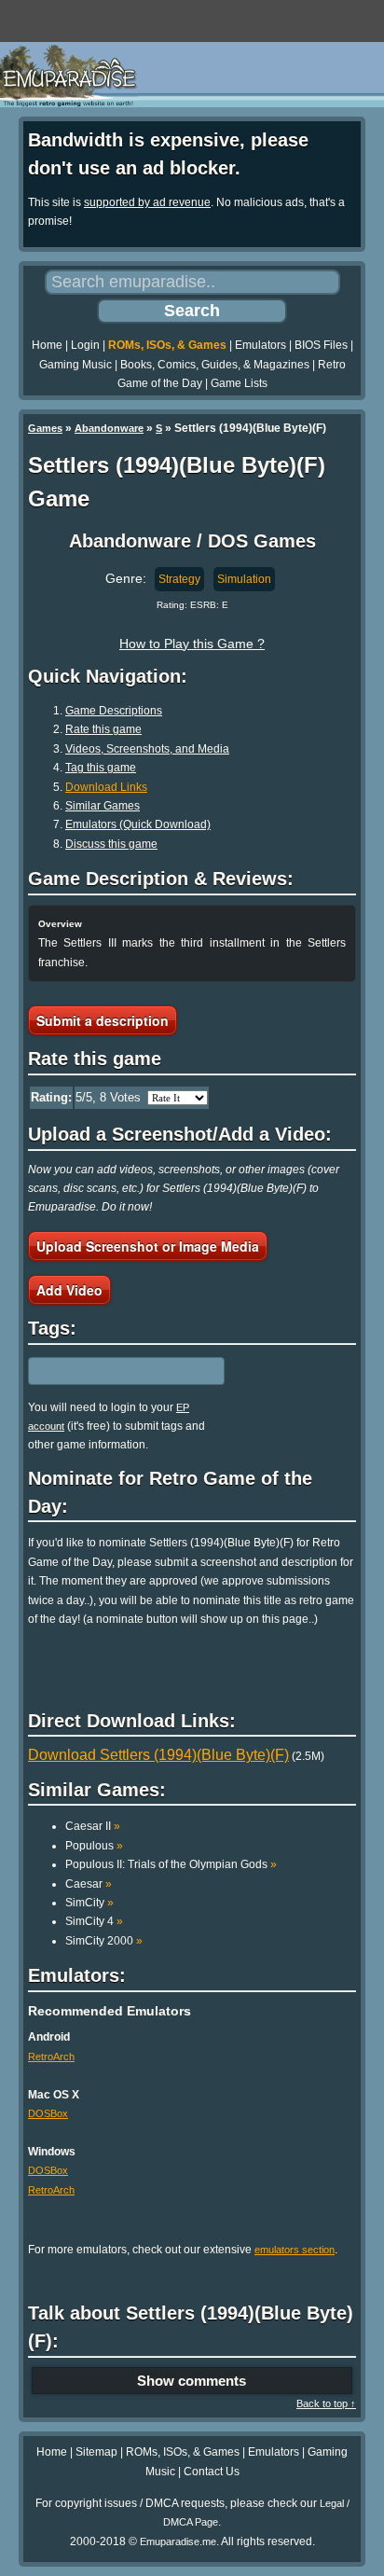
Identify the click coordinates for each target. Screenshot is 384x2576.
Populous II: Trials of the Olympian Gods (171, 1864)
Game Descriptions (114, 711)
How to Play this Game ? (192, 644)
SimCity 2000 (104, 1941)
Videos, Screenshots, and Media (147, 749)
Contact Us (212, 2472)
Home (47, 345)
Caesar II (93, 1826)
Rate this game (103, 729)
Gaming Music (75, 365)
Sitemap (96, 2452)
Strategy (179, 579)
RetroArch (51, 2057)
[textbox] (109, 1371)
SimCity (89, 1903)
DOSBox (48, 2113)
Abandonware (109, 428)
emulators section (295, 2250)
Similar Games (103, 806)
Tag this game (101, 768)
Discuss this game (111, 844)
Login (85, 345)
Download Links (106, 787)
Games (45, 428)
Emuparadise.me (178, 2541)
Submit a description (103, 1020)
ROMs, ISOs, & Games (167, 345)
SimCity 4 (94, 1921)
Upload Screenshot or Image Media (148, 1246)
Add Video (69, 1290)
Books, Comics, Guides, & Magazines (215, 365)
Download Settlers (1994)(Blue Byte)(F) (158, 1755)
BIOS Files (321, 345)
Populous (94, 1846)
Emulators (261, 345)
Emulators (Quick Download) (138, 824)
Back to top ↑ (326, 2403)
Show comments (192, 2381)
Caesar (89, 1884)
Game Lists (239, 383)
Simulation (244, 579)
